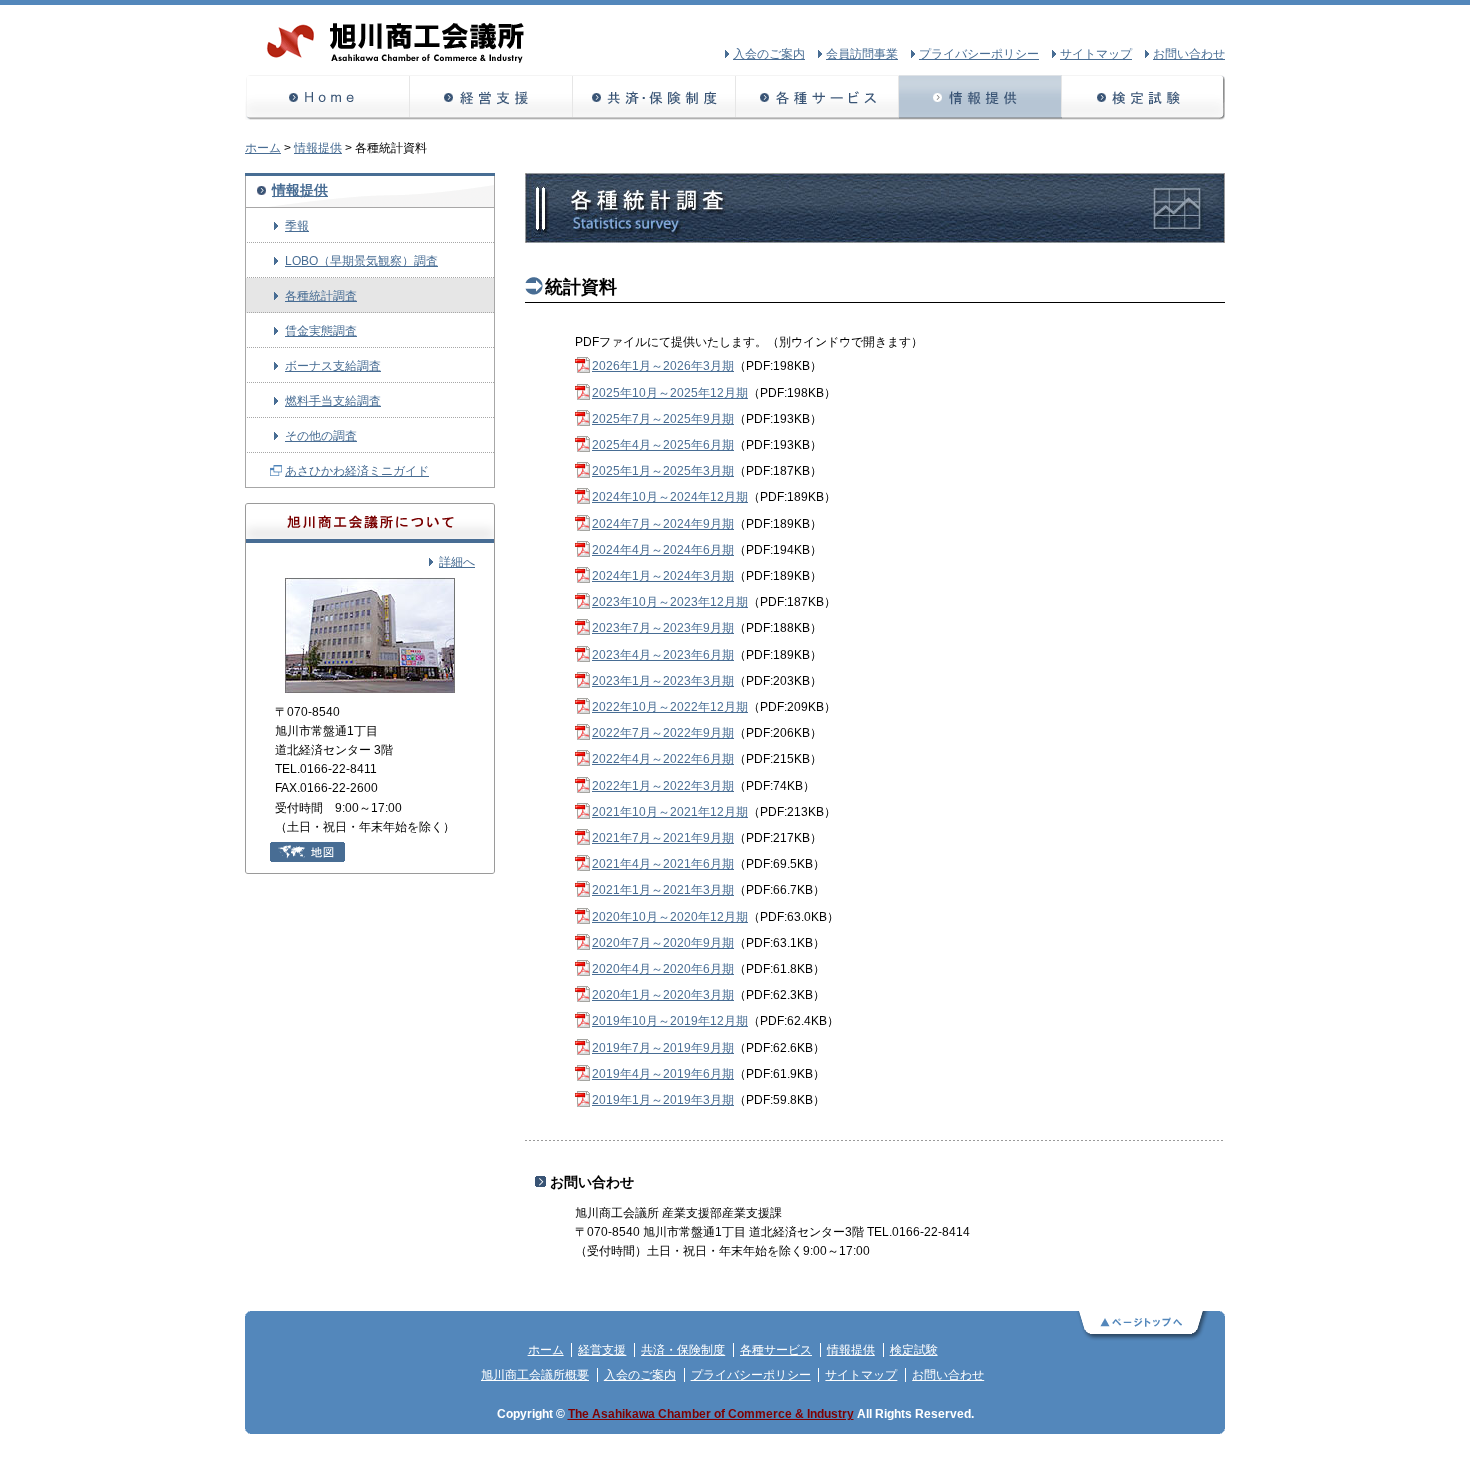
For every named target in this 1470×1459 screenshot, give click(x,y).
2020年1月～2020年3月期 (663, 995)
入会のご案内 (640, 1375)
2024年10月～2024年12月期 (670, 497)
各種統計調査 (321, 296)
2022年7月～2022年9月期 (663, 733)
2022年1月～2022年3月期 (663, 786)
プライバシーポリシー (751, 1375)
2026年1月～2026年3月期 (663, 366)
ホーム (327, 97)
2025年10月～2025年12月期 (670, 393)
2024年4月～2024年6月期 (663, 550)
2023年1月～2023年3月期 (663, 681)
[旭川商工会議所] (397, 61)
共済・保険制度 (654, 97)
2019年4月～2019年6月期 (663, 1074)
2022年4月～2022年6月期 (663, 759)
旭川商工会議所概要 (535, 1375)
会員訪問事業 (862, 54)
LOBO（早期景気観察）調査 (361, 261)
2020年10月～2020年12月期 (670, 917)
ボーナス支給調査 (333, 366)
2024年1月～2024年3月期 (663, 576)
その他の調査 (321, 436)
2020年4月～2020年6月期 (663, 969)
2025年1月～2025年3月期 (663, 471)
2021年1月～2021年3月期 (663, 890)
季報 (297, 226)
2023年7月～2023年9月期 (663, 628)
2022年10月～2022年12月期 (670, 707)
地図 (307, 852)
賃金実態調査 (321, 331)
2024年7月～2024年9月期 (663, 524)
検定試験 (1143, 97)
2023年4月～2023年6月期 (663, 655)
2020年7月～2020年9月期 (663, 943)
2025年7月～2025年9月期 (663, 419)
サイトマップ (861, 1375)
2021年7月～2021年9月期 (663, 838)
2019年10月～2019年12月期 (670, 1021)
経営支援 (491, 97)
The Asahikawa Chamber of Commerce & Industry (711, 1414)
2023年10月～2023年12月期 (670, 602)
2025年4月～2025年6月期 (663, 445)
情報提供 (980, 97)
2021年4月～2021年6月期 (663, 864)
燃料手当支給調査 (333, 401)
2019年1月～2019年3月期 (663, 1100)
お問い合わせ (948, 1375)
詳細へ (457, 562)
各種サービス (817, 97)
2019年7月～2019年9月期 (663, 1048)
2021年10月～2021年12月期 (670, 812)
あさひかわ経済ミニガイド (357, 471)
